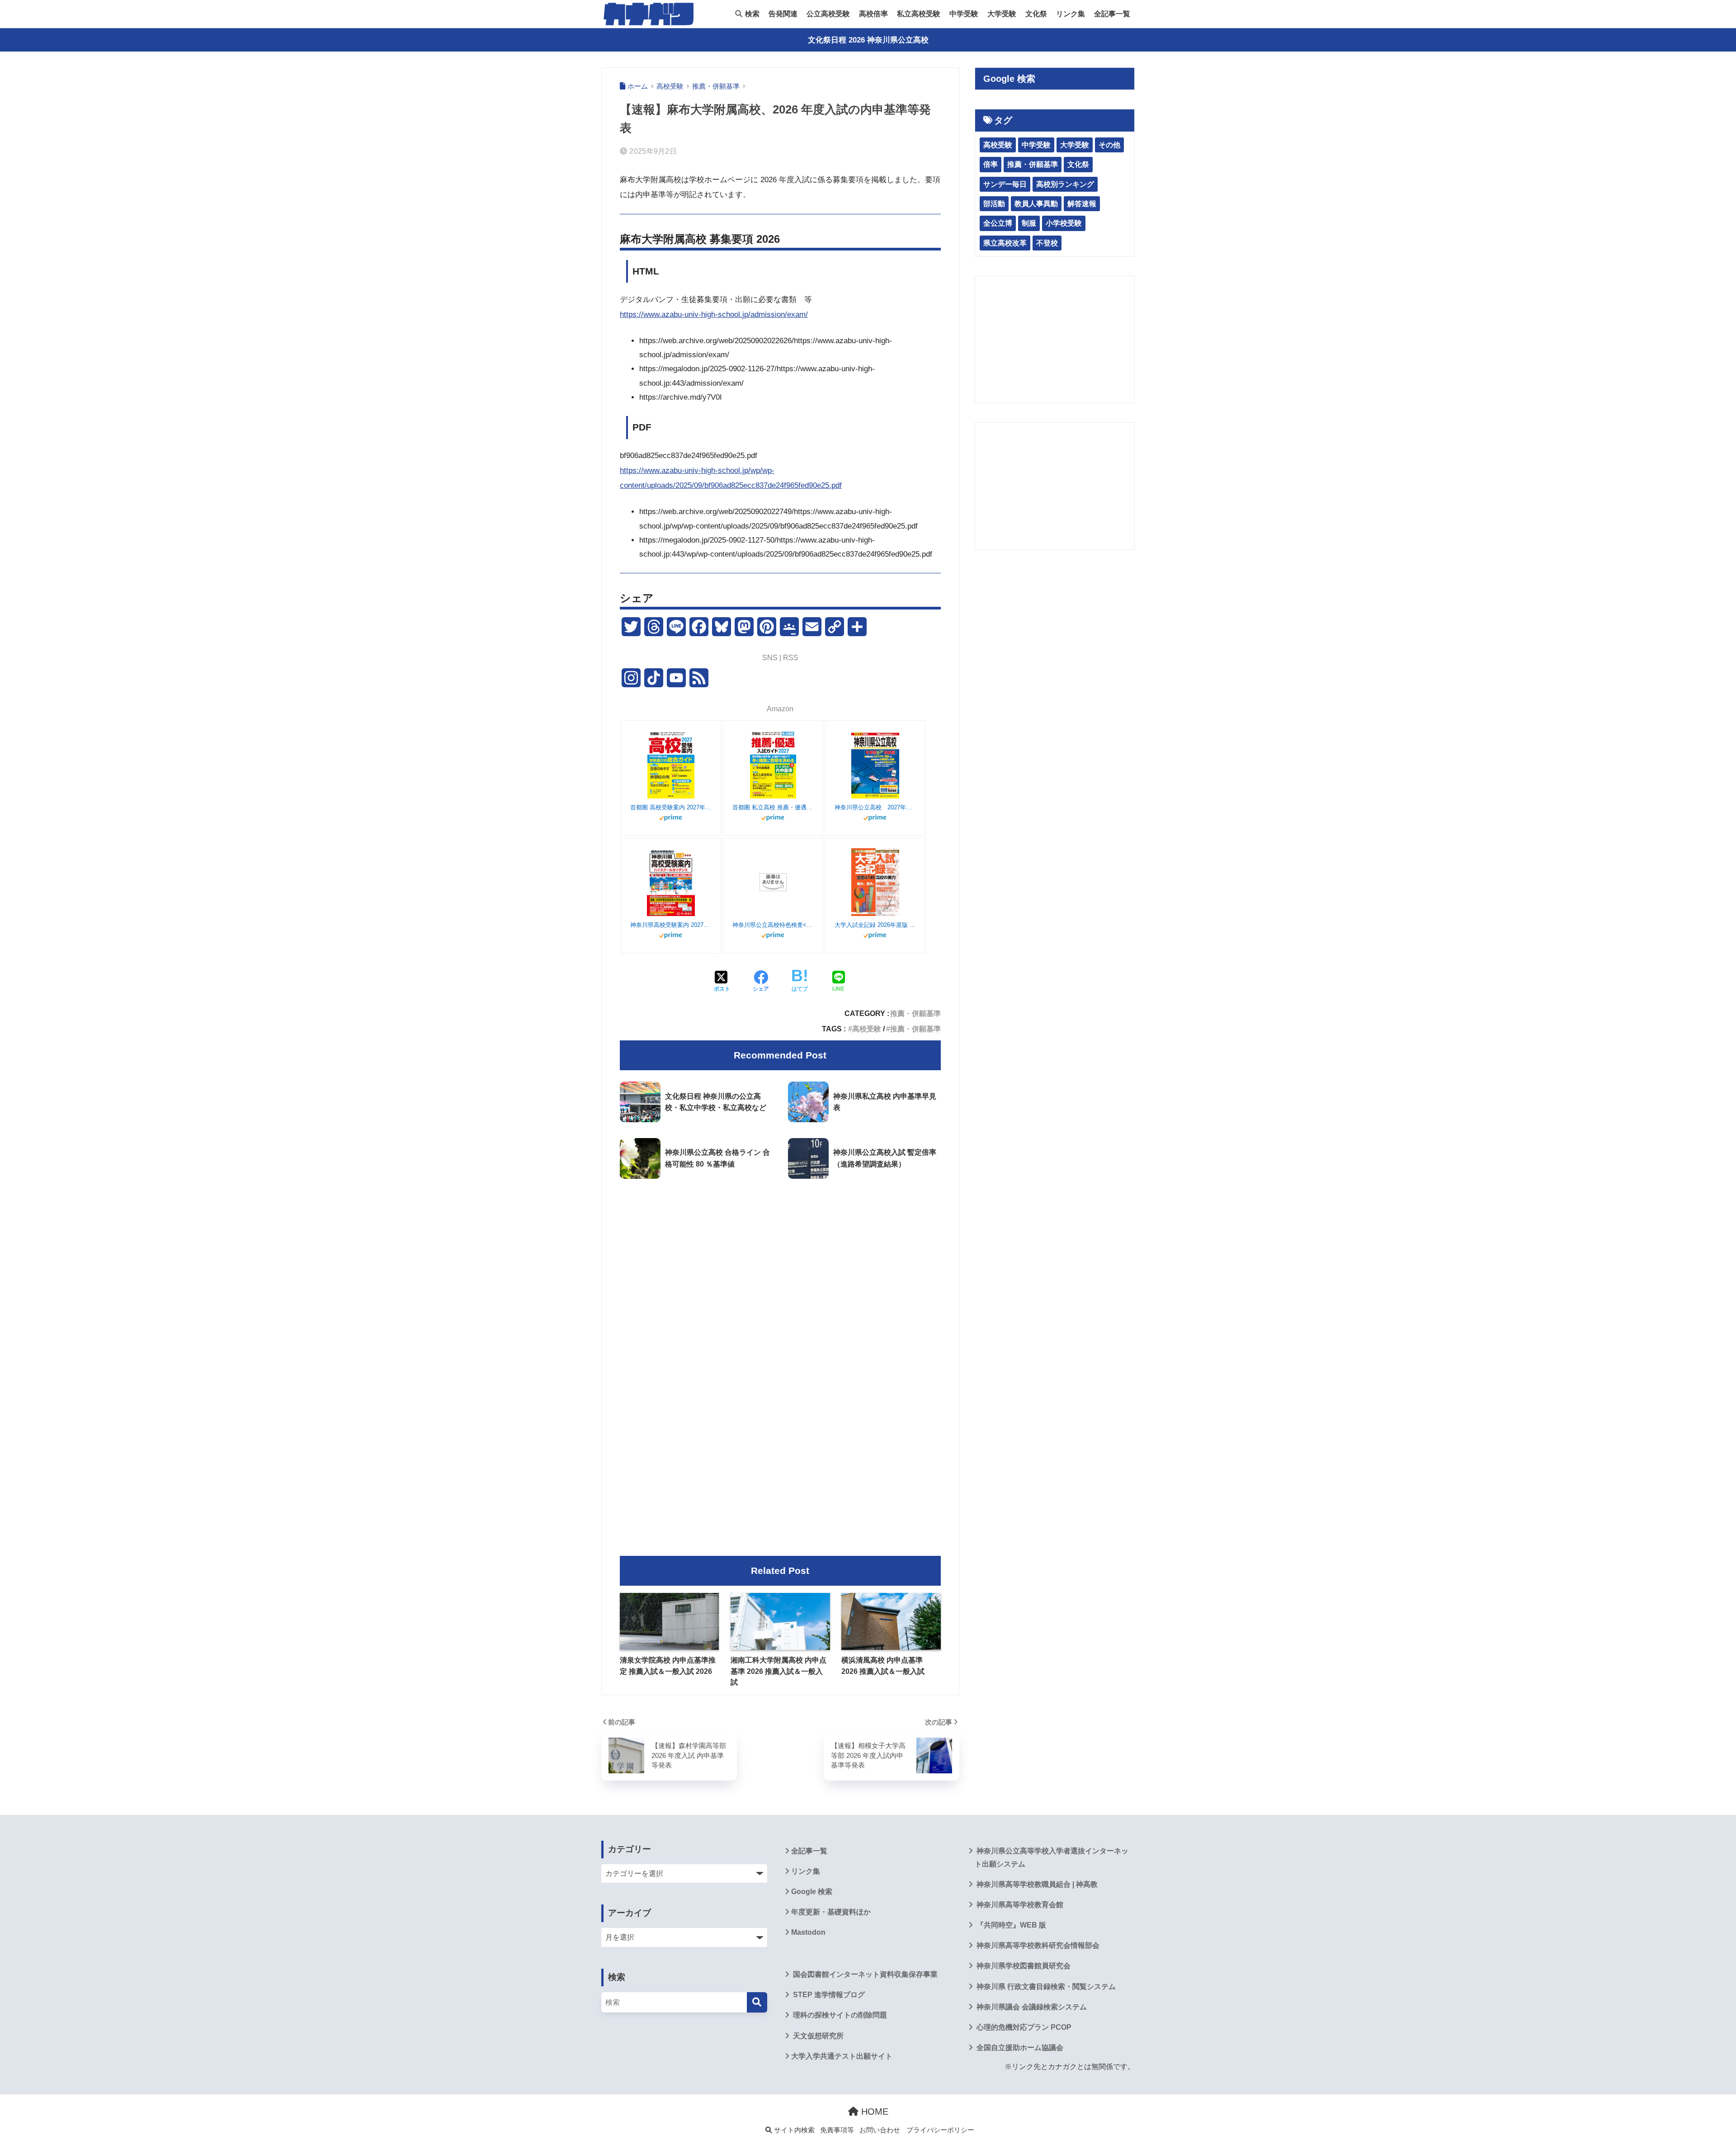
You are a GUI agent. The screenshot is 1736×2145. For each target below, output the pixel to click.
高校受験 (867, 1029)
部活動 (994, 204)
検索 (751, 14)
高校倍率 (873, 14)
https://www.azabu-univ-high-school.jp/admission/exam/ (714, 314)
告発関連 (783, 14)
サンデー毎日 (1005, 184)
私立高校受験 (919, 14)
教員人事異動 (1036, 204)
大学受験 (1002, 14)
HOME (873, 2112)
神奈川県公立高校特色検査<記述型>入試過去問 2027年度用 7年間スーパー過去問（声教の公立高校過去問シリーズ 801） (773, 925)
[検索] (757, 2002)
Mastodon (808, 1932)
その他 (1109, 145)
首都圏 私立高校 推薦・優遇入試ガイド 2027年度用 (773, 807)
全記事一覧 (1112, 14)
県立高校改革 (1005, 243)
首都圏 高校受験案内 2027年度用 (671, 807)
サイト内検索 (793, 2130)
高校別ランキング (1065, 184)
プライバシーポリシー (940, 2130)
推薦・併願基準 (915, 1013)
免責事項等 (837, 2130)
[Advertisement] (780, 1261)
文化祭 (1036, 14)
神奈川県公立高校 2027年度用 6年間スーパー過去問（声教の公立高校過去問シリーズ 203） (875, 807)
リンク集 (1071, 14)
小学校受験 (1064, 223)
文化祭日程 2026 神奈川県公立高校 (868, 40)
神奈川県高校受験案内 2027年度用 (671, 925)
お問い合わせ (880, 2130)
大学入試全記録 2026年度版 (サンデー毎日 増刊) (875, 925)
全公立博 (998, 223)
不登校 (1047, 243)
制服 (1029, 223)
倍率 (991, 164)
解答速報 (1082, 204)
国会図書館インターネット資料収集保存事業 (864, 1974)
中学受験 (964, 14)
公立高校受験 (828, 14)
